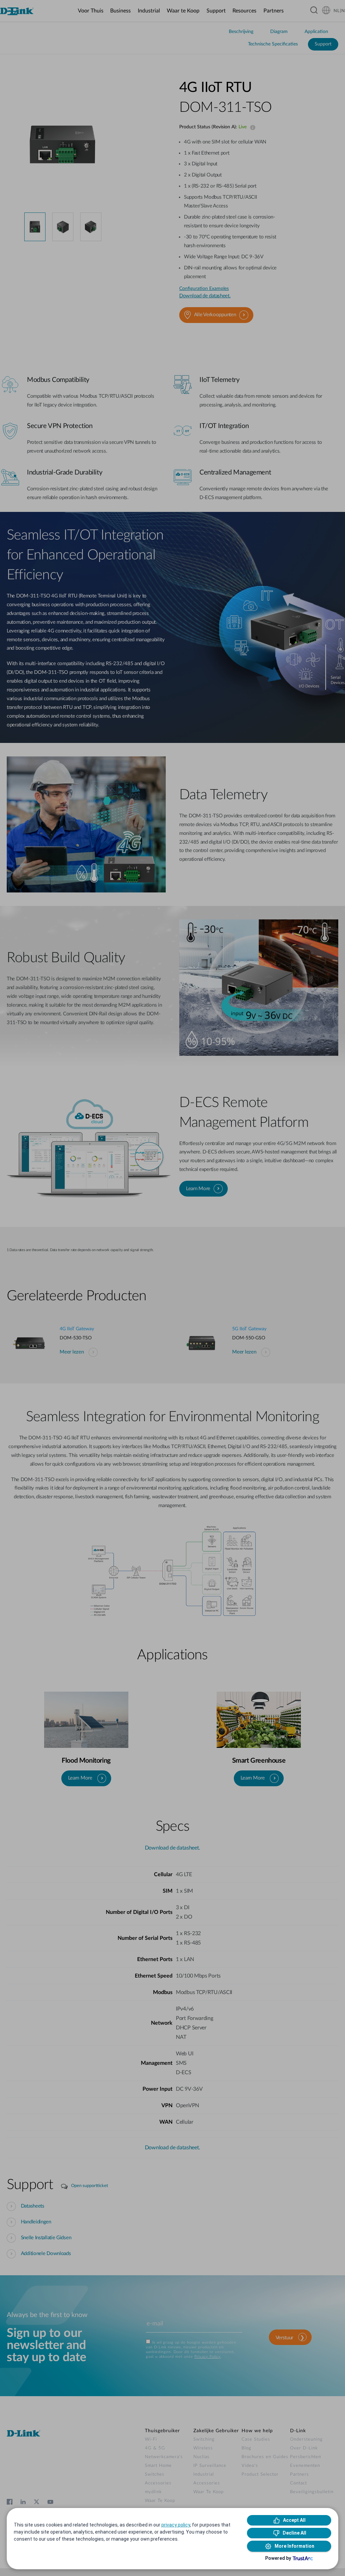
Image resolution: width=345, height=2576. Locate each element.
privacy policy (176, 2525)
